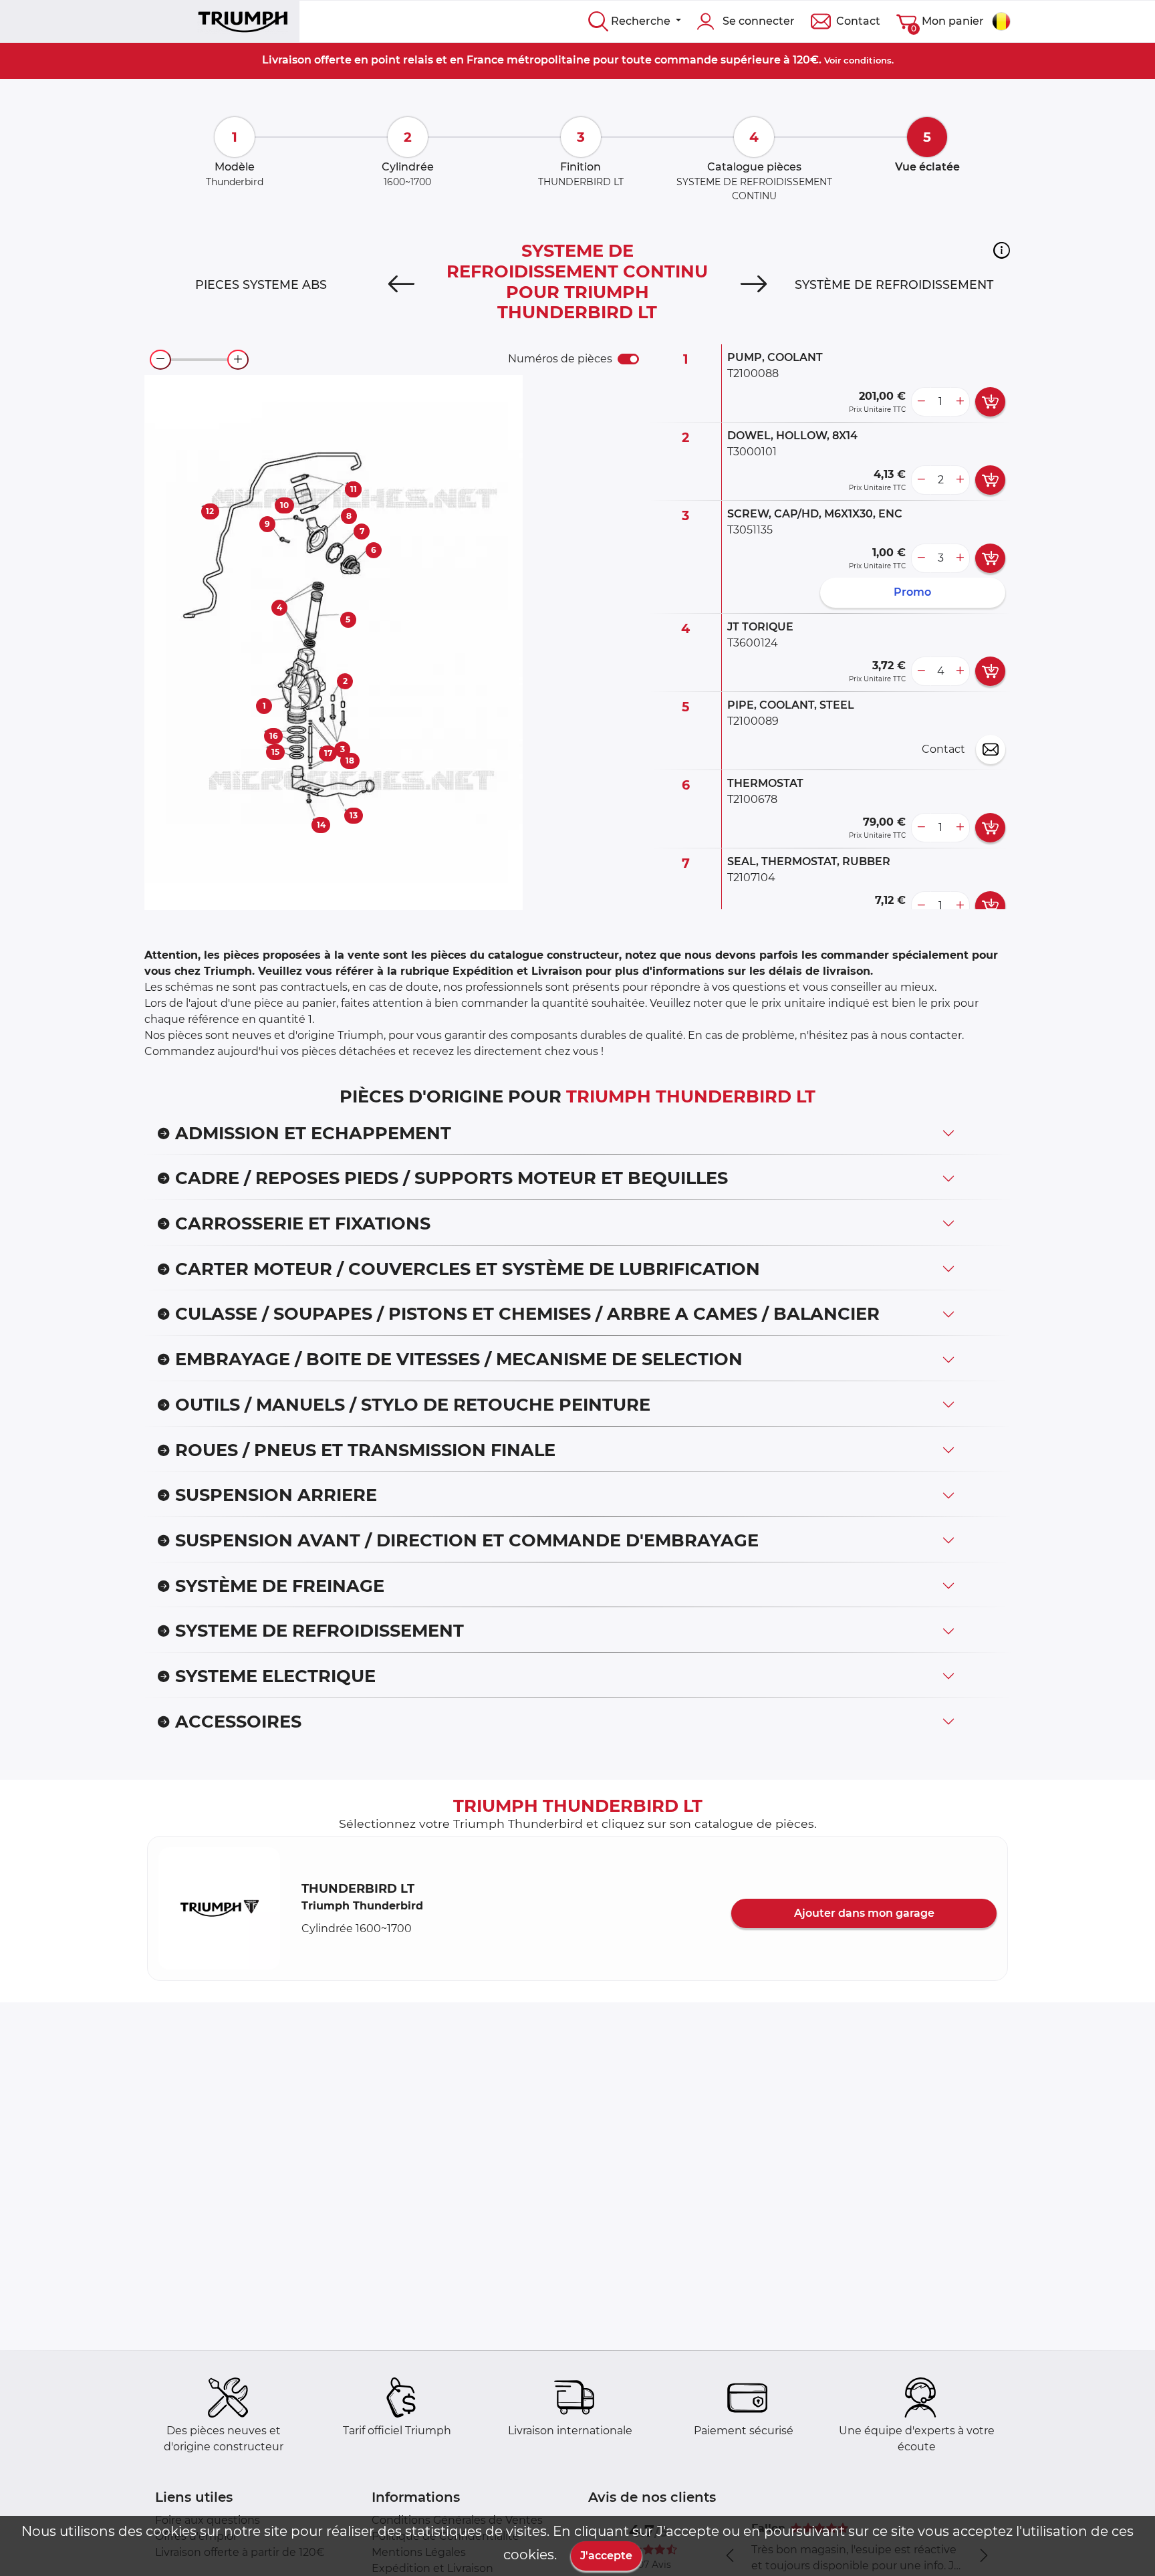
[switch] (628, 359)
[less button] (921, 402)
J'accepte (606, 2556)
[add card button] (990, 402)
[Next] (754, 285)
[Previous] (401, 285)
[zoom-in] (238, 360)
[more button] (960, 402)
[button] (1002, 250)
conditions (868, 60)
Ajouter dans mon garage (864, 1913)
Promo (912, 592)
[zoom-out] (160, 360)
